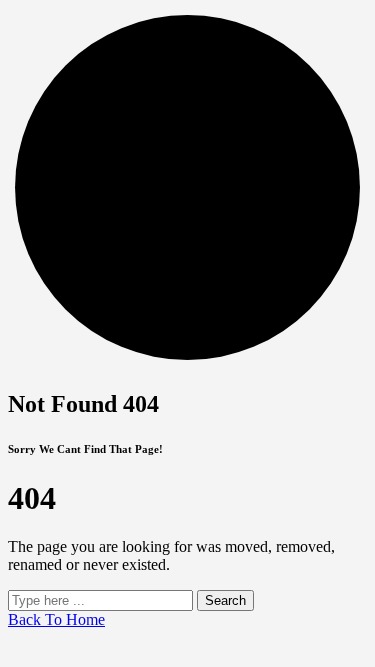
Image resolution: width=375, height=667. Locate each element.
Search (225, 600)
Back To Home (56, 619)
